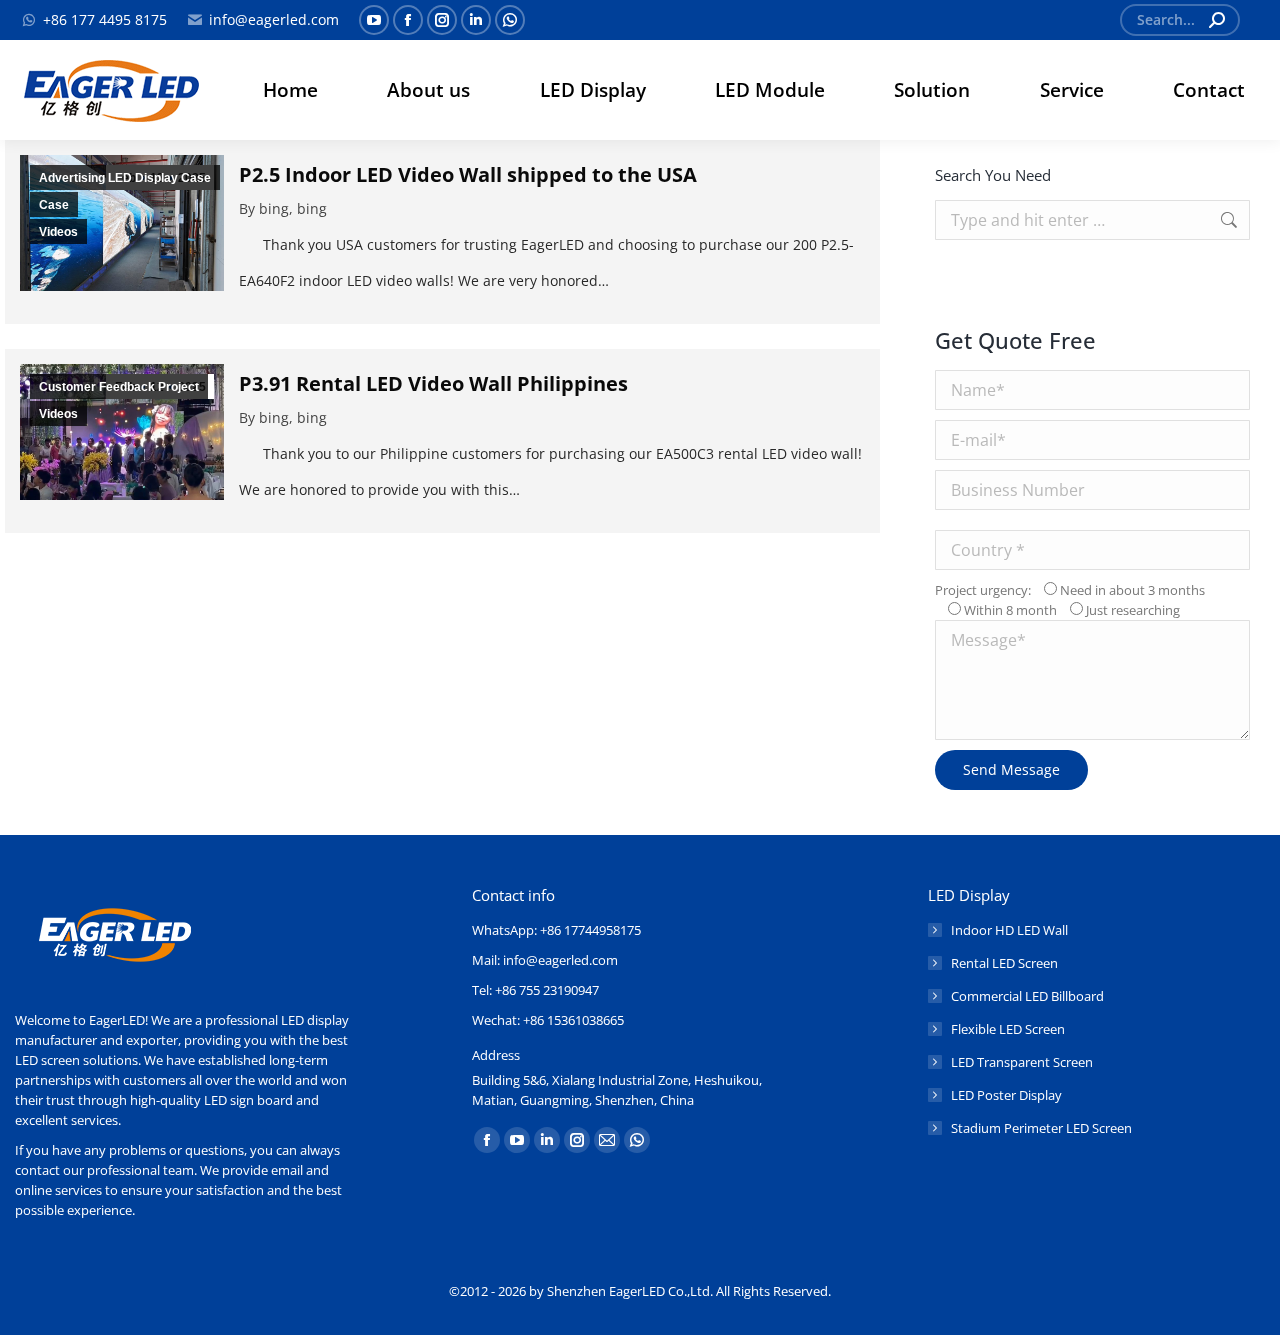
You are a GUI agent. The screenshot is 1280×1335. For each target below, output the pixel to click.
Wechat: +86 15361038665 (548, 1020)
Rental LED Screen (1004, 963)
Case (54, 205)
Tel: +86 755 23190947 (535, 990)
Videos (58, 232)
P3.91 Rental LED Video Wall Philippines (433, 383)
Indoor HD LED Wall (1009, 930)
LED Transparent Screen (1022, 1062)
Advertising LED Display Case (125, 178)
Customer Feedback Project (119, 387)
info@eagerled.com (274, 19)
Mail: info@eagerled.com (545, 960)
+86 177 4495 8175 (105, 19)
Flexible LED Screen (1008, 1029)
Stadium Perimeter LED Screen (1041, 1128)
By (283, 208)
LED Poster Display (1006, 1095)
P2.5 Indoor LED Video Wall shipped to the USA (468, 174)
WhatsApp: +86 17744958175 (556, 930)
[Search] (1217, 20)
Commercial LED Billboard (1027, 996)
